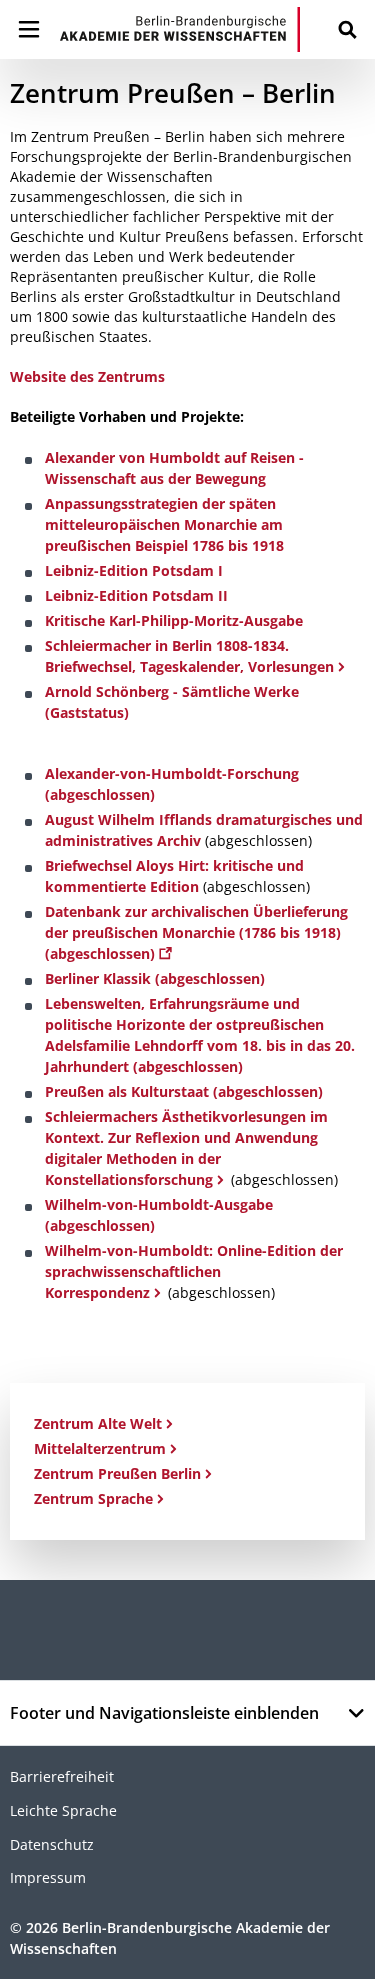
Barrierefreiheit (62, 1776)
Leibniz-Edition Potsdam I (134, 570)
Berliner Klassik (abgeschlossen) (155, 978)
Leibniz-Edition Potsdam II (136, 595)
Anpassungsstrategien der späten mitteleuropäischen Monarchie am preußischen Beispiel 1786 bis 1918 (164, 524)
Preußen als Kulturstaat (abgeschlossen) (184, 1091)
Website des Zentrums (87, 376)
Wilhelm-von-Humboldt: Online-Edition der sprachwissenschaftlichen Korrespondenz (194, 1271)
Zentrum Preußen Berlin (117, 1473)
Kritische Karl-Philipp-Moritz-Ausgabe (174, 620)
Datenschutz (52, 1844)
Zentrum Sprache (93, 1498)
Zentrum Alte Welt (98, 1423)
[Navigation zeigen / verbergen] (29, 29)
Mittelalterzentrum (100, 1448)
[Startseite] (180, 29)
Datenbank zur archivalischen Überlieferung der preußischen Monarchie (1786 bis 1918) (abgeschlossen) (196, 932)
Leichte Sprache (63, 1810)
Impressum (48, 1877)
